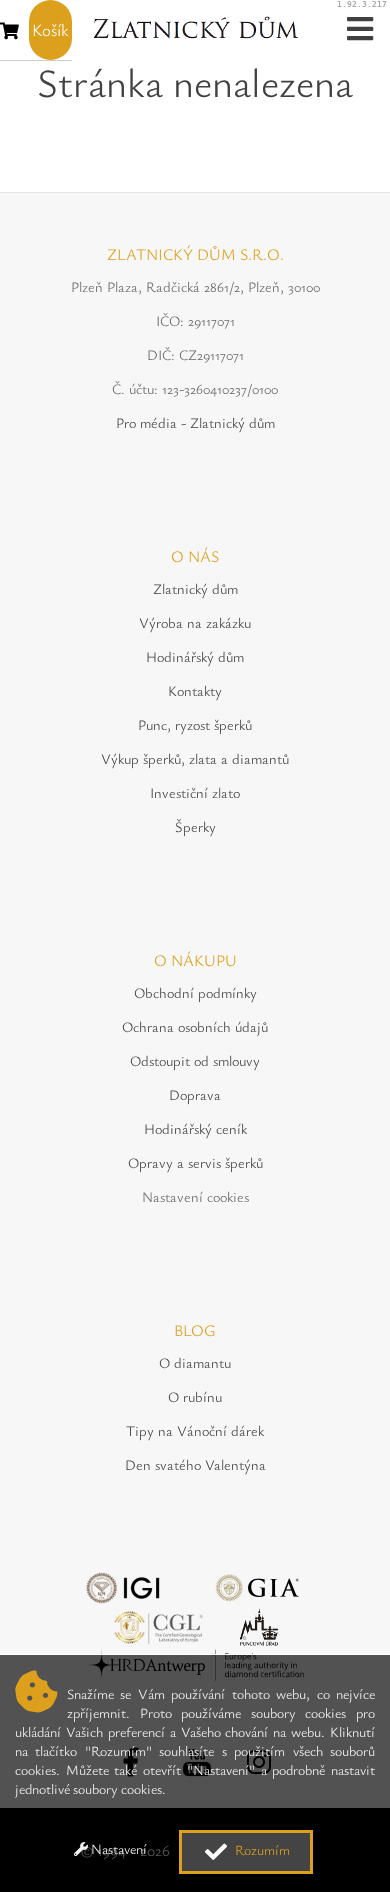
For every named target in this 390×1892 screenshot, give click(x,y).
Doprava (195, 1094)
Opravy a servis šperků (195, 1162)
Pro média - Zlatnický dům (195, 422)
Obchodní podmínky (195, 992)
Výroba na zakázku (195, 622)
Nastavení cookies (195, 1196)
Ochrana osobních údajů (195, 1026)
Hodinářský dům (195, 656)
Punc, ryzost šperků (195, 724)
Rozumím (261, 1849)
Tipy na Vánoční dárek (195, 1430)
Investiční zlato (195, 792)
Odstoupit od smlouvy (195, 1060)
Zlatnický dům (195, 588)
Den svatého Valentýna (195, 1464)
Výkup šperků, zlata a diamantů (195, 758)
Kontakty (195, 690)
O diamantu (195, 1362)
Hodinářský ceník (195, 1128)
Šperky (195, 826)
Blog (195, 1330)
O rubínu (195, 1396)
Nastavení (117, 1848)
